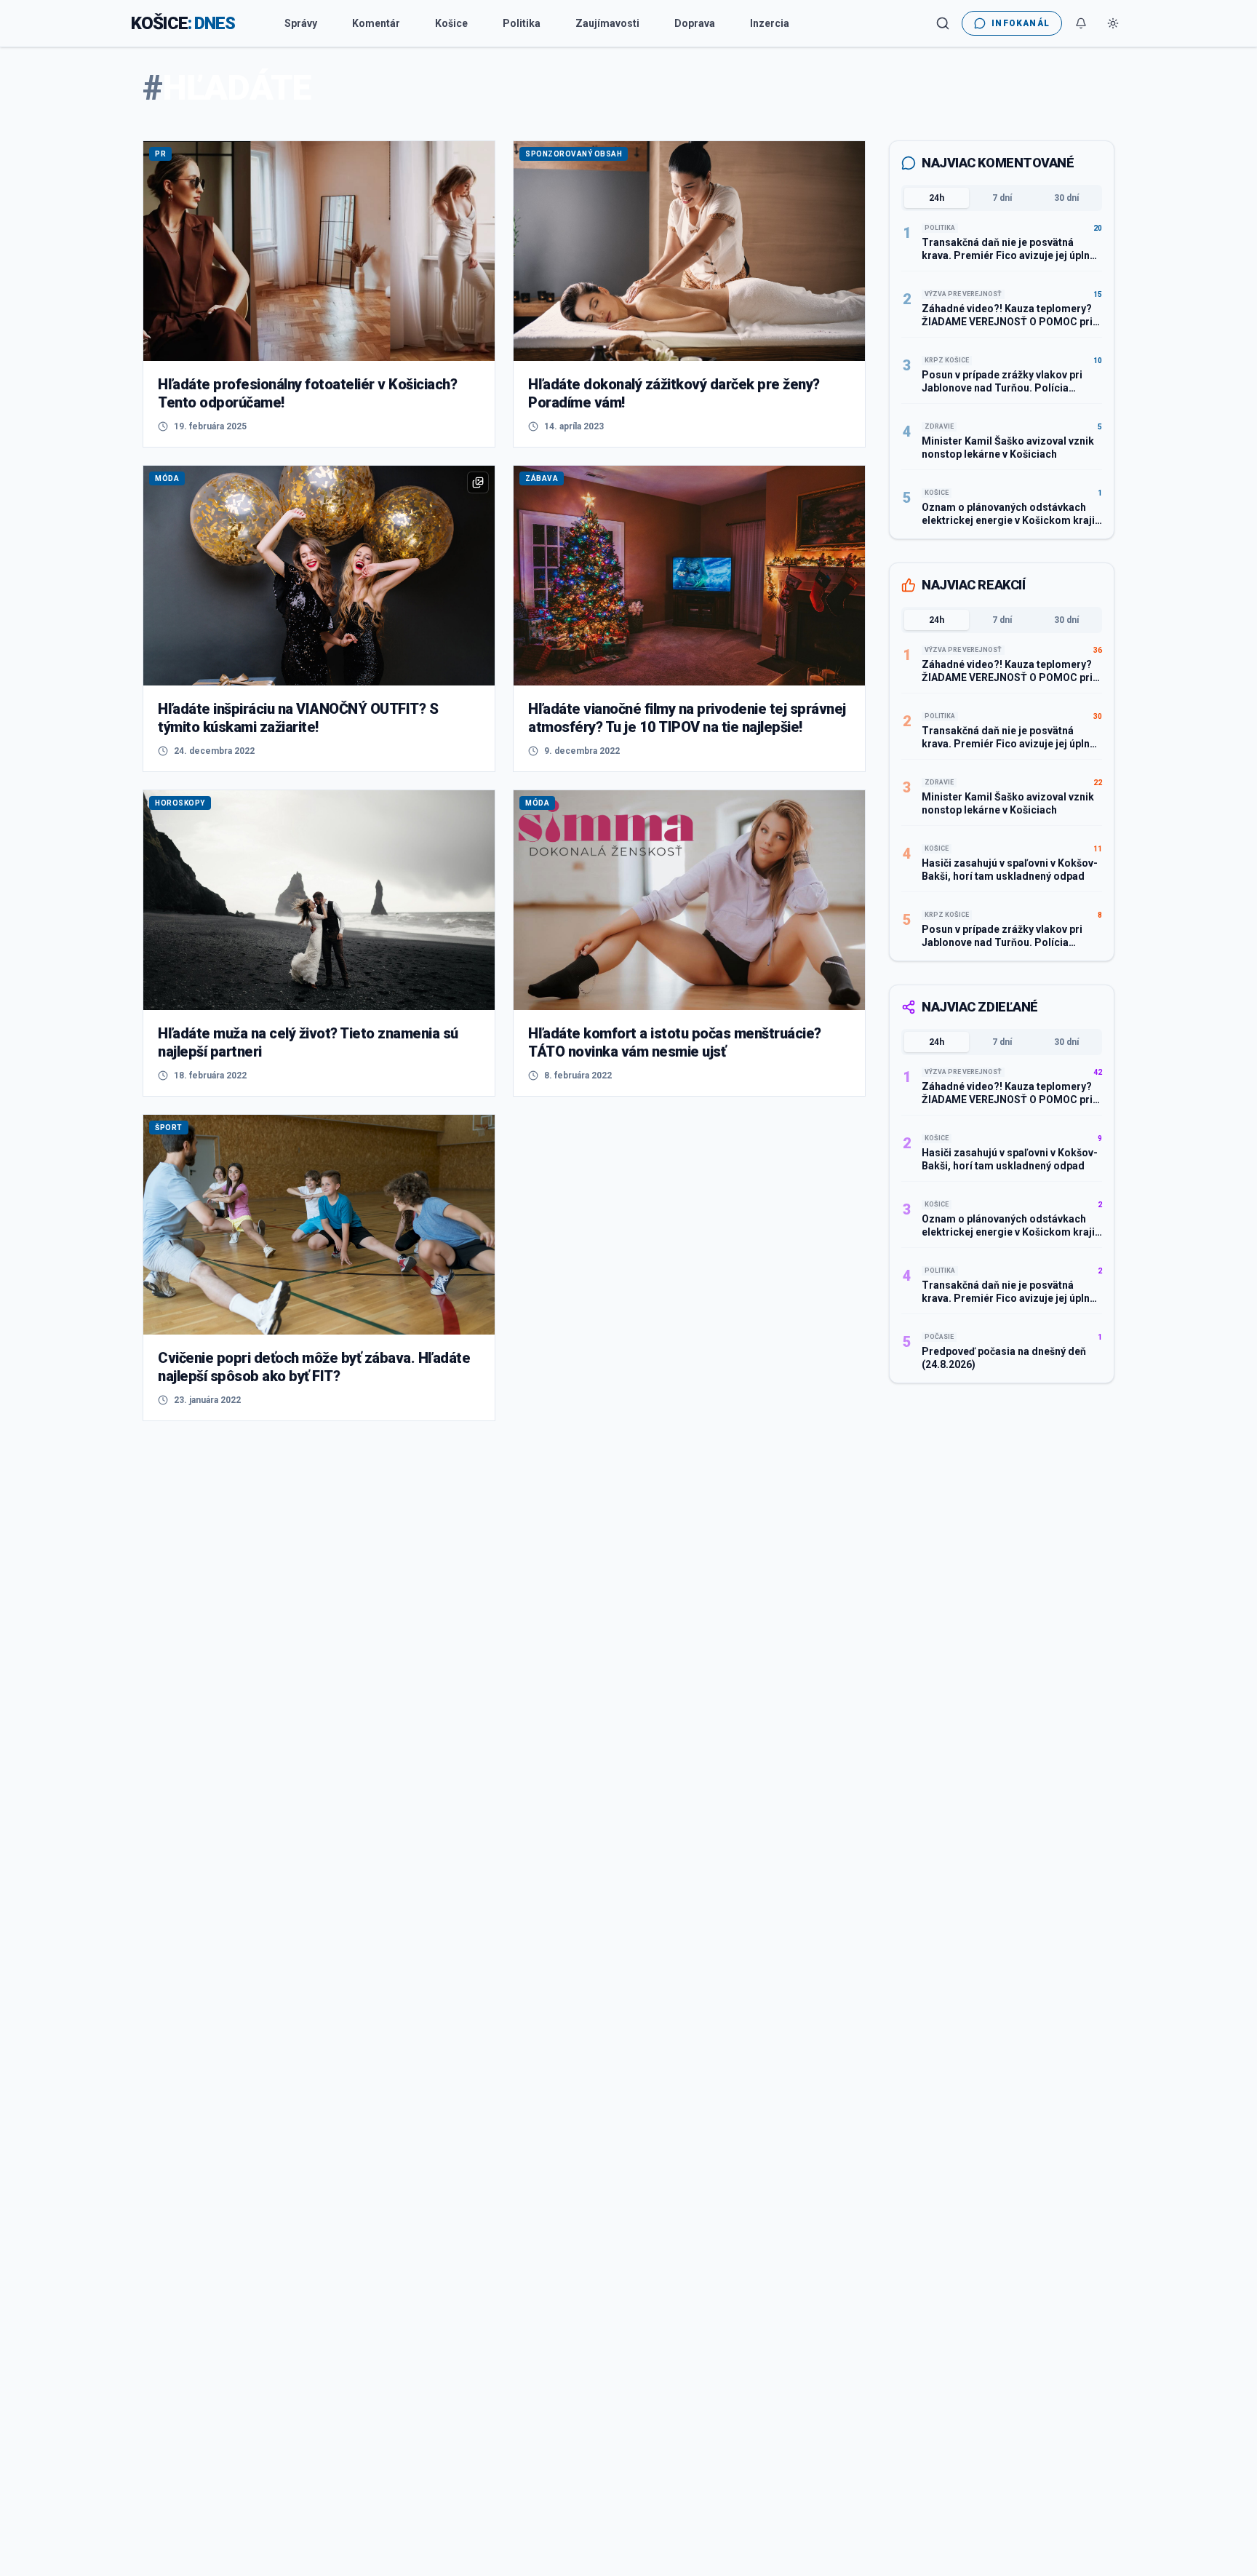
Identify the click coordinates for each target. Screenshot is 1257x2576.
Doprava (695, 23)
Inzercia (770, 23)
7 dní (1002, 198)
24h (937, 198)
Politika (522, 23)
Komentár (376, 23)
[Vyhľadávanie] (943, 23)
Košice (451, 23)
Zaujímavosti (607, 23)
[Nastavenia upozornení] (1081, 23)
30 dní (1066, 198)
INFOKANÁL (1021, 23)
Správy (301, 23)
